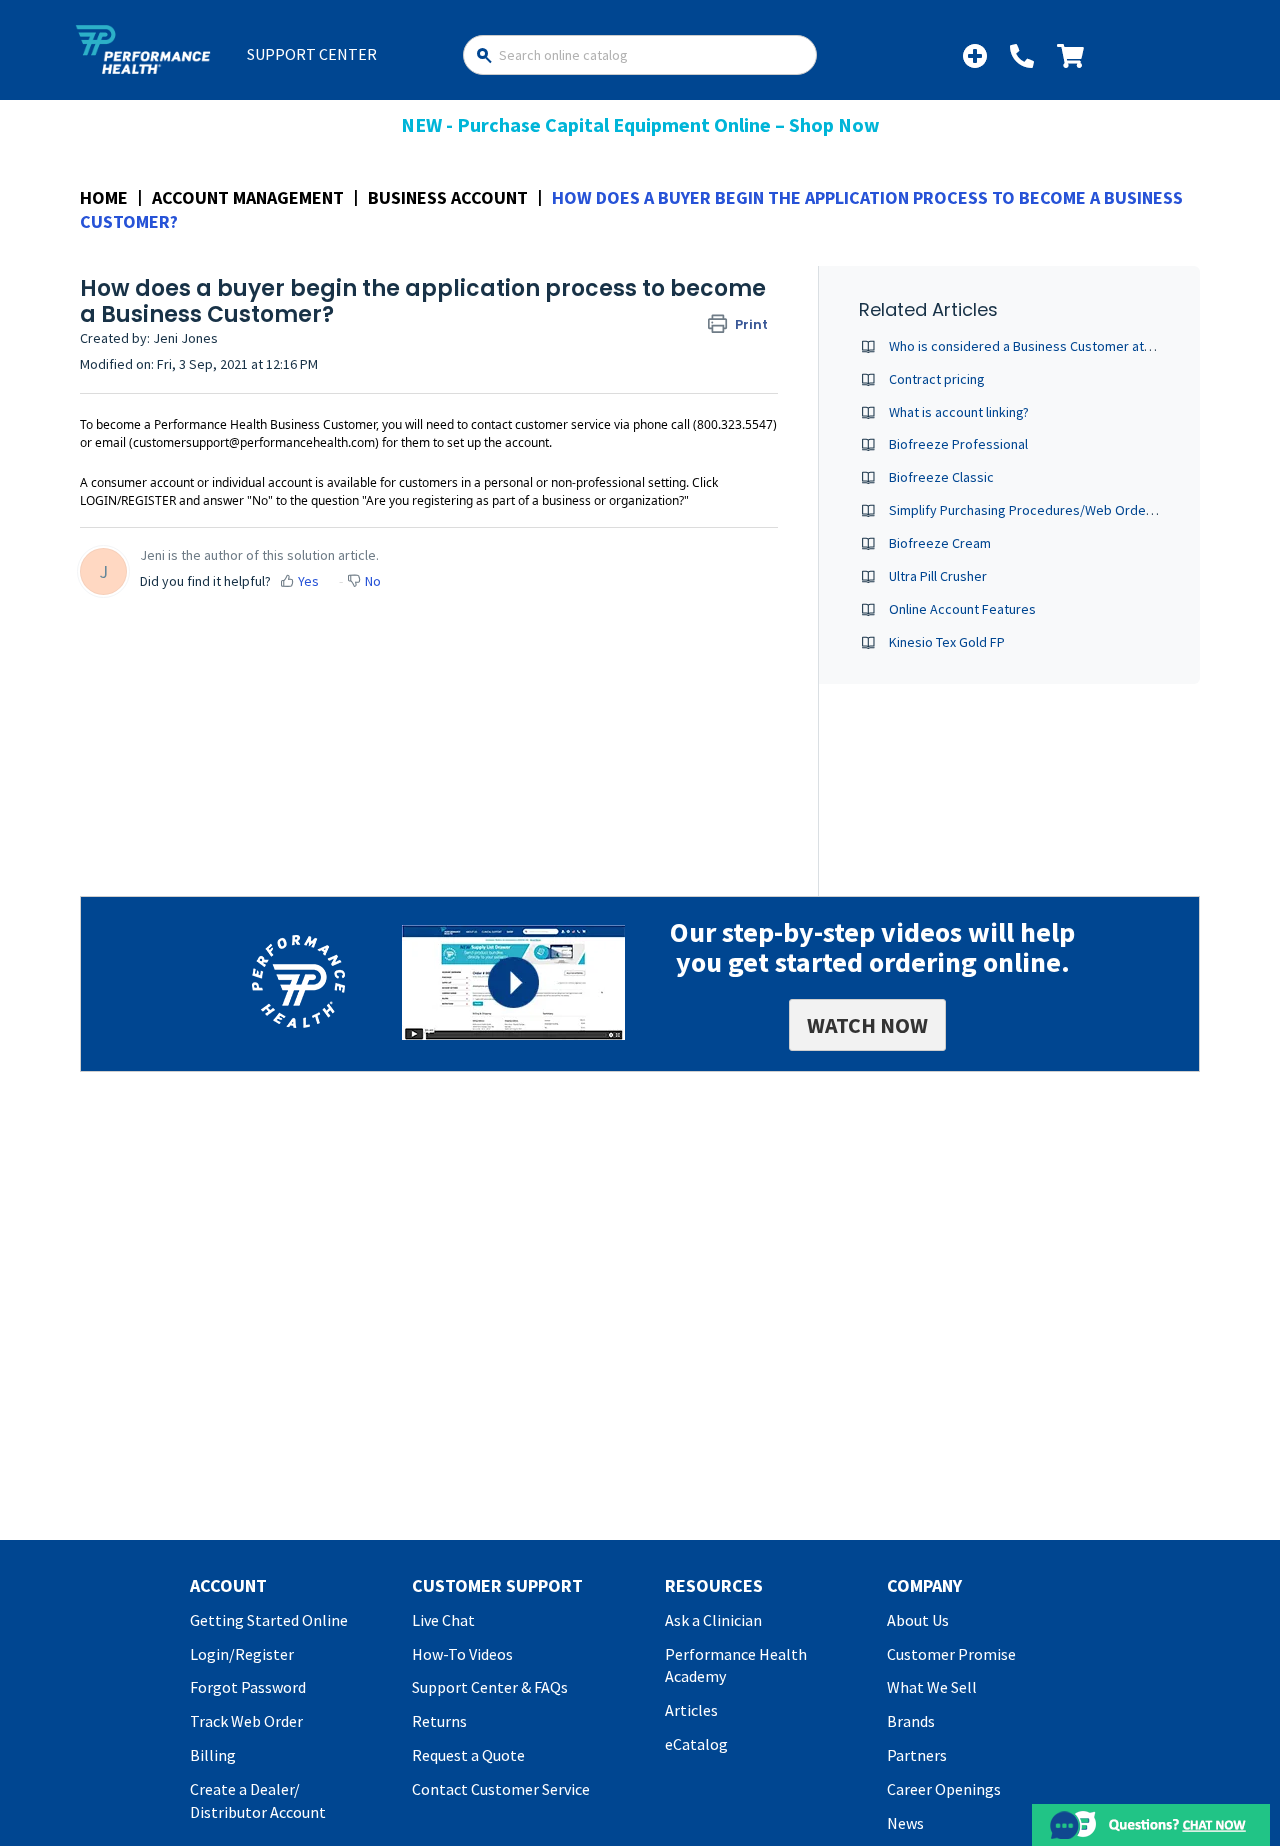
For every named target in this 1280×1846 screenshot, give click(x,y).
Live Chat (443, 1620)
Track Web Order (246, 1721)
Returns (439, 1721)
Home (104, 197)
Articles (691, 1710)
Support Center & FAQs (490, 1687)
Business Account (448, 197)
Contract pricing (937, 379)
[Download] (603, 675)
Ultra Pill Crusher (938, 576)
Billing (213, 1755)
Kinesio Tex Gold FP (947, 642)
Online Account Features (962, 609)
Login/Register (242, 1654)
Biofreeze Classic (941, 477)
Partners (917, 1755)
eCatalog (696, 1744)
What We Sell (932, 1687)
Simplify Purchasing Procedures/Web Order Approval (1048, 510)
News (905, 1823)
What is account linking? (959, 412)
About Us (918, 1620)
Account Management (248, 197)
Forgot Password (248, 1687)
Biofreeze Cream (940, 543)
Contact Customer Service (501, 1789)
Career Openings (944, 1789)
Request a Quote (468, 1755)
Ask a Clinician (713, 1620)
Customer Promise (951, 1654)
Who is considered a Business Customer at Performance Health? (1081, 346)
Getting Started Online (269, 1620)
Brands (911, 1721)
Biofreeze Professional (958, 444)
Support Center (312, 54)
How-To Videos (462, 1654)
